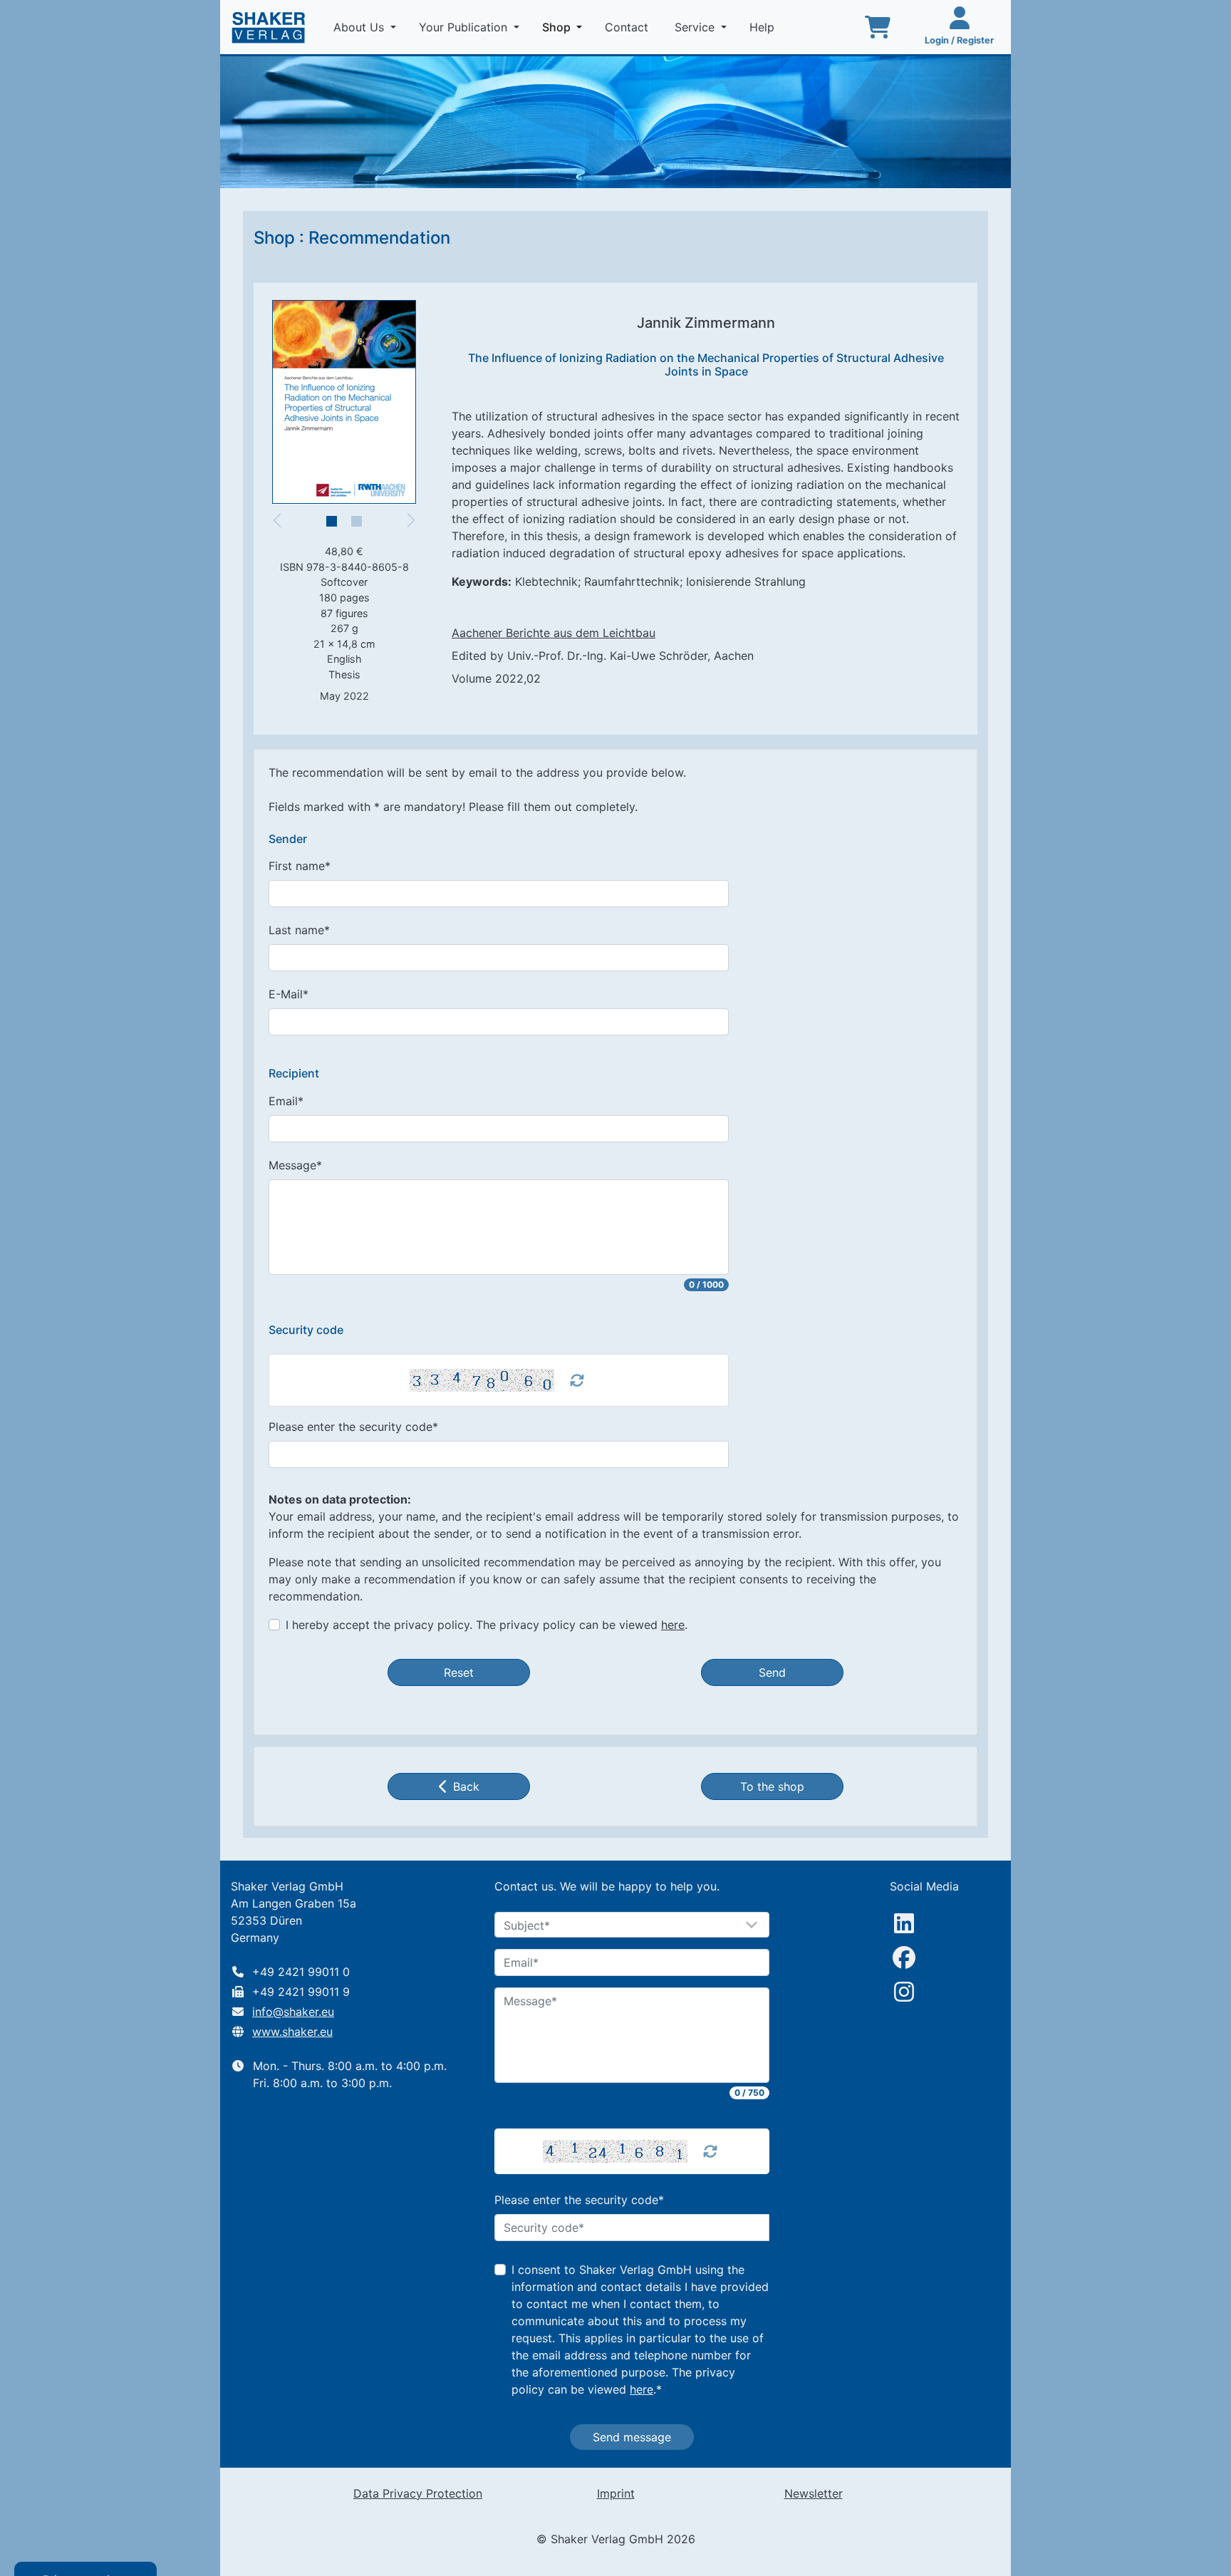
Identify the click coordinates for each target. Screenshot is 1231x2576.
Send (772, 1672)
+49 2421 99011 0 (301, 1972)
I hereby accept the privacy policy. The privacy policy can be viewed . (487, 1625)
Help (764, 27)
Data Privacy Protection (418, 2493)
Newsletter (814, 2493)
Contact (628, 27)
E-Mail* (289, 994)
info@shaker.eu (293, 2012)
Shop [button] (565, 27)
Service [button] (696, 27)
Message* (295, 1165)
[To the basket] (878, 27)
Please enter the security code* (353, 1427)
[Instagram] (904, 1992)
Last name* (299, 930)
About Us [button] (360, 27)
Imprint (616, 2493)
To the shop (772, 1786)
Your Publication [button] (465, 27)
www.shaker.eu (292, 2032)
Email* (286, 1101)
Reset (459, 1672)
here (673, 1625)
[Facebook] (904, 1957)
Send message (632, 2437)
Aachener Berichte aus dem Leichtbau (554, 633)
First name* (300, 866)
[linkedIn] (904, 1923)
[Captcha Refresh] (577, 1380)
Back (466, 1786)
